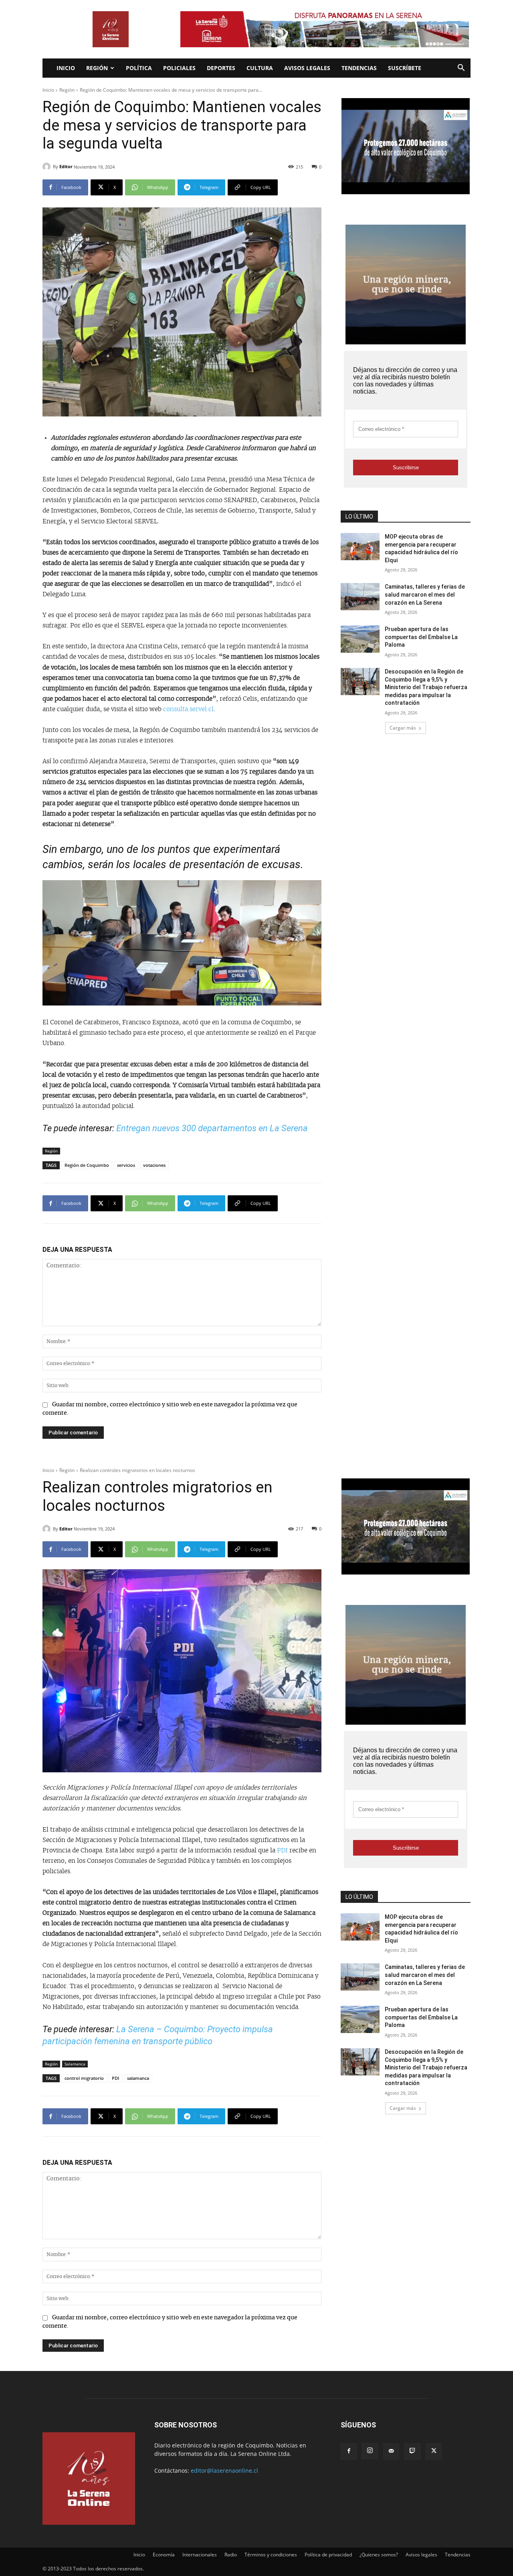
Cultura (260, 68)
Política (139, 68)
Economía (164, 2555)
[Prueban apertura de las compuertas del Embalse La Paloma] (360, 639)
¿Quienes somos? (379, 2555)
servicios (126, 1165)
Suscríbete (405, 68)
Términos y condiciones (271, 2555)
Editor (66, 166)
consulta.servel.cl (188, 709)
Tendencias (359, 68)
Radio (231, 2555)
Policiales (179, 68)
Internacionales (200, 2555)
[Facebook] (349, 2451)
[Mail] (391, 2451)
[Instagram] (370, 2451)
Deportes (221, 68)
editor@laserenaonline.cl (224, 2470)
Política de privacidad (328, 2555)
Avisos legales (307, 68)
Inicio (66, 68)
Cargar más (403, 728)
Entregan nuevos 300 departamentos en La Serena (212, 1128)
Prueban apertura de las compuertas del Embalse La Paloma (421, 637)
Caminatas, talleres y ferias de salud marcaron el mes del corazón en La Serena (425, 594)
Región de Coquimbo (87, 1165)
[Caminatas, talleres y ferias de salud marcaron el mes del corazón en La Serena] (360, 597)
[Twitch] (412, 2451)
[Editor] (48, 167)
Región (97, 68)
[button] (461, 69)
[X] (434, 2451)
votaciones (154, 1165)
